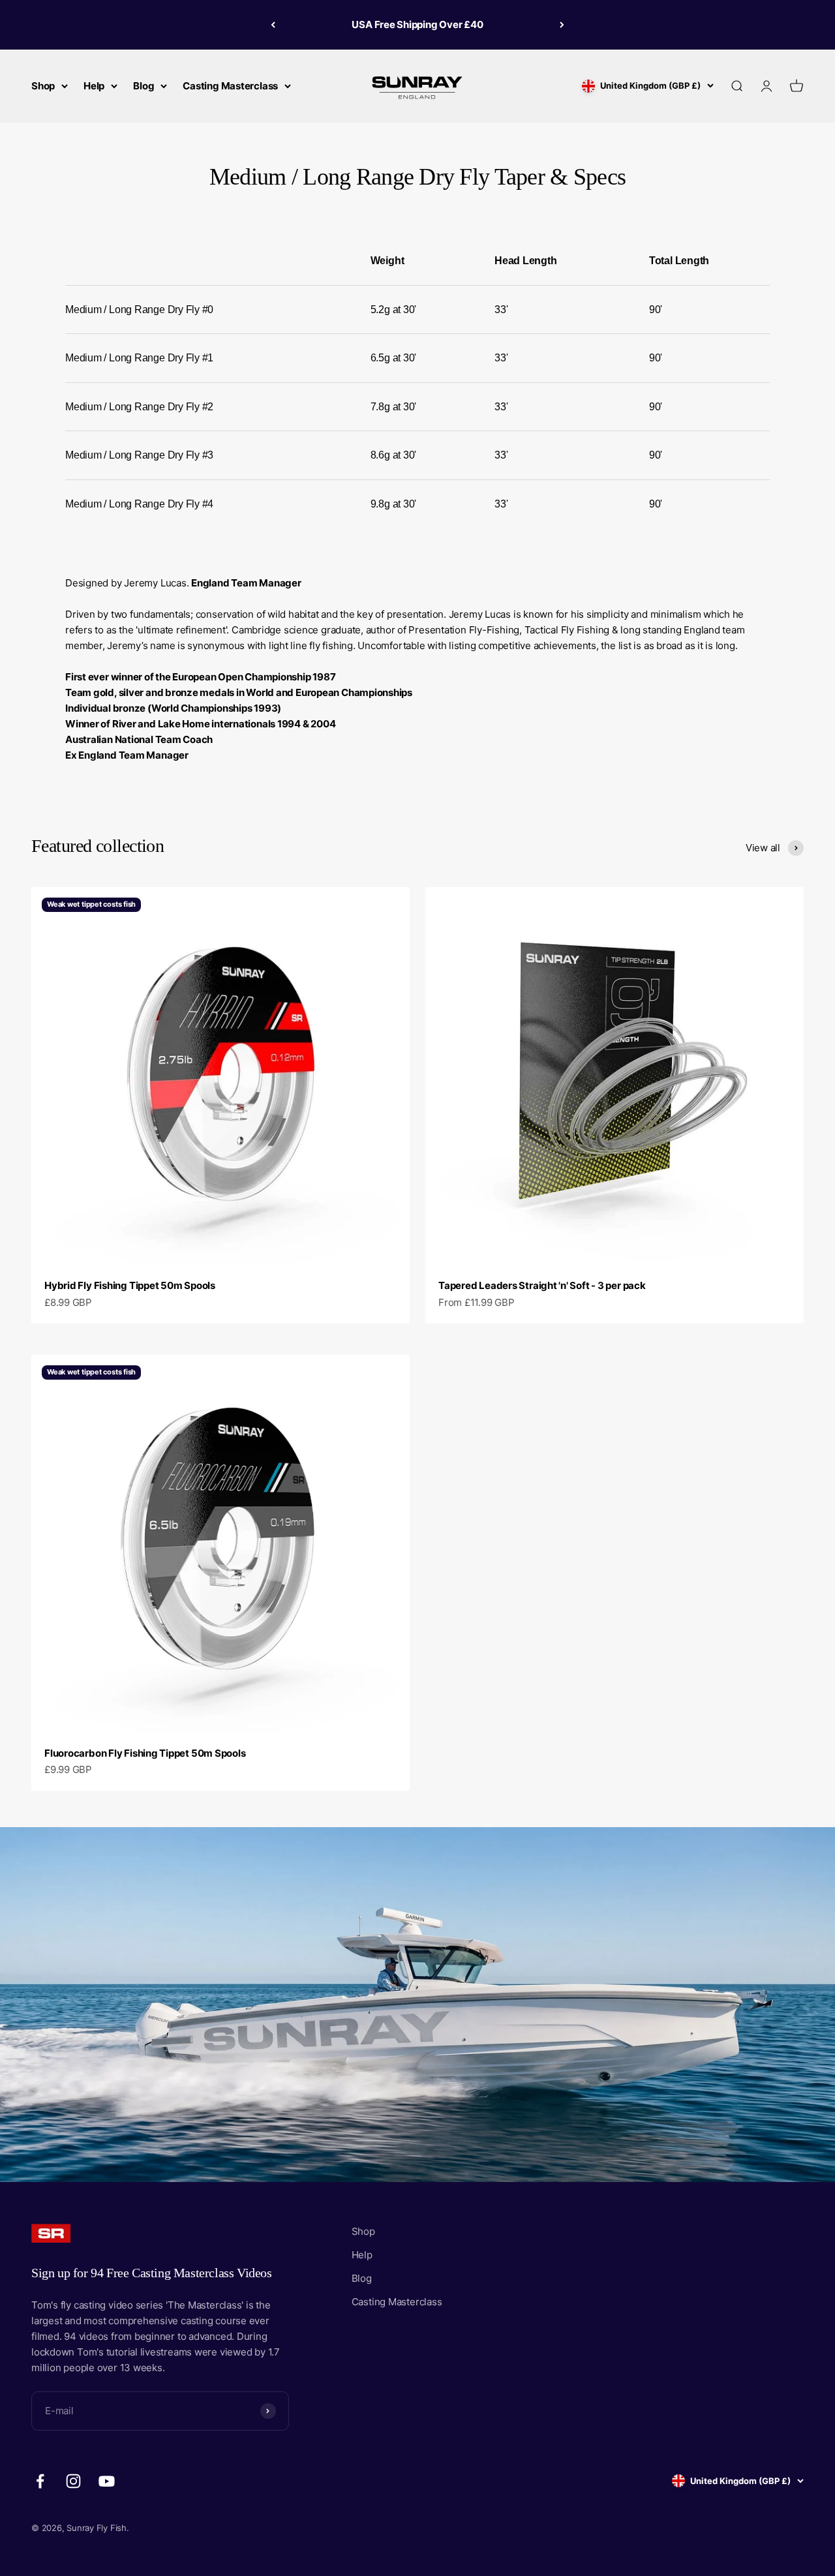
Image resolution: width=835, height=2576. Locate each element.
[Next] (562, 25)
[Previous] (273, 25)
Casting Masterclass (230, 86)
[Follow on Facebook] (40, 2481)
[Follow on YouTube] (107, 2481)
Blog (144, 86)
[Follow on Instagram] (73, 2481)
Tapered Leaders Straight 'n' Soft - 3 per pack (542, 1285)
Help (94, 86)
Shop (43, 86)
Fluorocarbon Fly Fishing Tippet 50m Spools (145, 1753)
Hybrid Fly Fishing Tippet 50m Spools (130, 1285)
